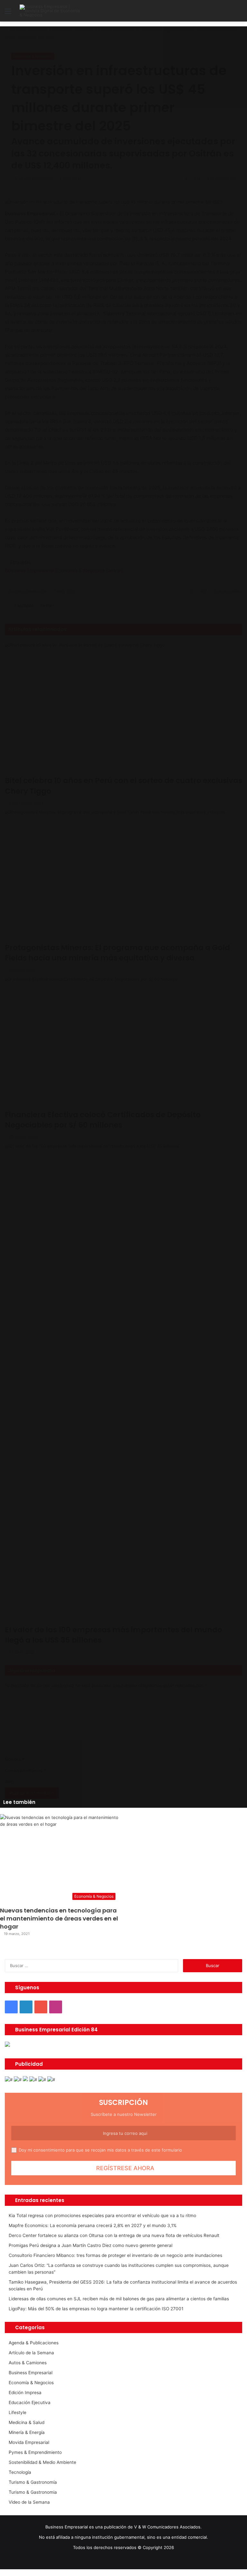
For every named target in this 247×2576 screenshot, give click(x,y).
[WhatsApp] (11, 2572)
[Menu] (8, 13)
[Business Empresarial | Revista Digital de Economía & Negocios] (50, 11)
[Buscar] (239, 13)
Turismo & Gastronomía (33, 2482)
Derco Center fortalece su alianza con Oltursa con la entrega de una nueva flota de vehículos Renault (114, 2235)
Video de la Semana (29, 2502)
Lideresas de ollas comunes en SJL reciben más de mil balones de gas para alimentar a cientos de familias (119, 2299)
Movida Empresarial (29, 2442)
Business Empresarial (31, 2373)
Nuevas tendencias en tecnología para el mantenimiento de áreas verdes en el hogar (59, 1918)
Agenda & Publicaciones (34, 2343)
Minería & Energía (27, 2432)
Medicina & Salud (27, 2422)
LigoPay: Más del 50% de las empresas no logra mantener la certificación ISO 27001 (96, 2309)
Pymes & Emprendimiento (35, 2452)
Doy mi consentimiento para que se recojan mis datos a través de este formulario (100, 2150)
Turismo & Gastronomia (33, 2492)
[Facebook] (2, 2572)
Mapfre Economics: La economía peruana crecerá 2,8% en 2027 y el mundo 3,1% (93, 2225)
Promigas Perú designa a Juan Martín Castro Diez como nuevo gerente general (91, 2245)
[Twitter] (7, 2572)
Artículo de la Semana (31, 2353)
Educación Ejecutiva (30, 2402)
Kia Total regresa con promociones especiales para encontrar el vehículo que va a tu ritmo (102, 2215)
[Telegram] (15, 2572)
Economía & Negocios (31, 2383)
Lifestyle (18, 2412)
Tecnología (20, 2472)
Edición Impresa (25, 2393)
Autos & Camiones (28, 2363)
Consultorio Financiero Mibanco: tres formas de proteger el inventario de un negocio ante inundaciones (115, 2255)
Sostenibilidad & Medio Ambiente (42, 2462)
